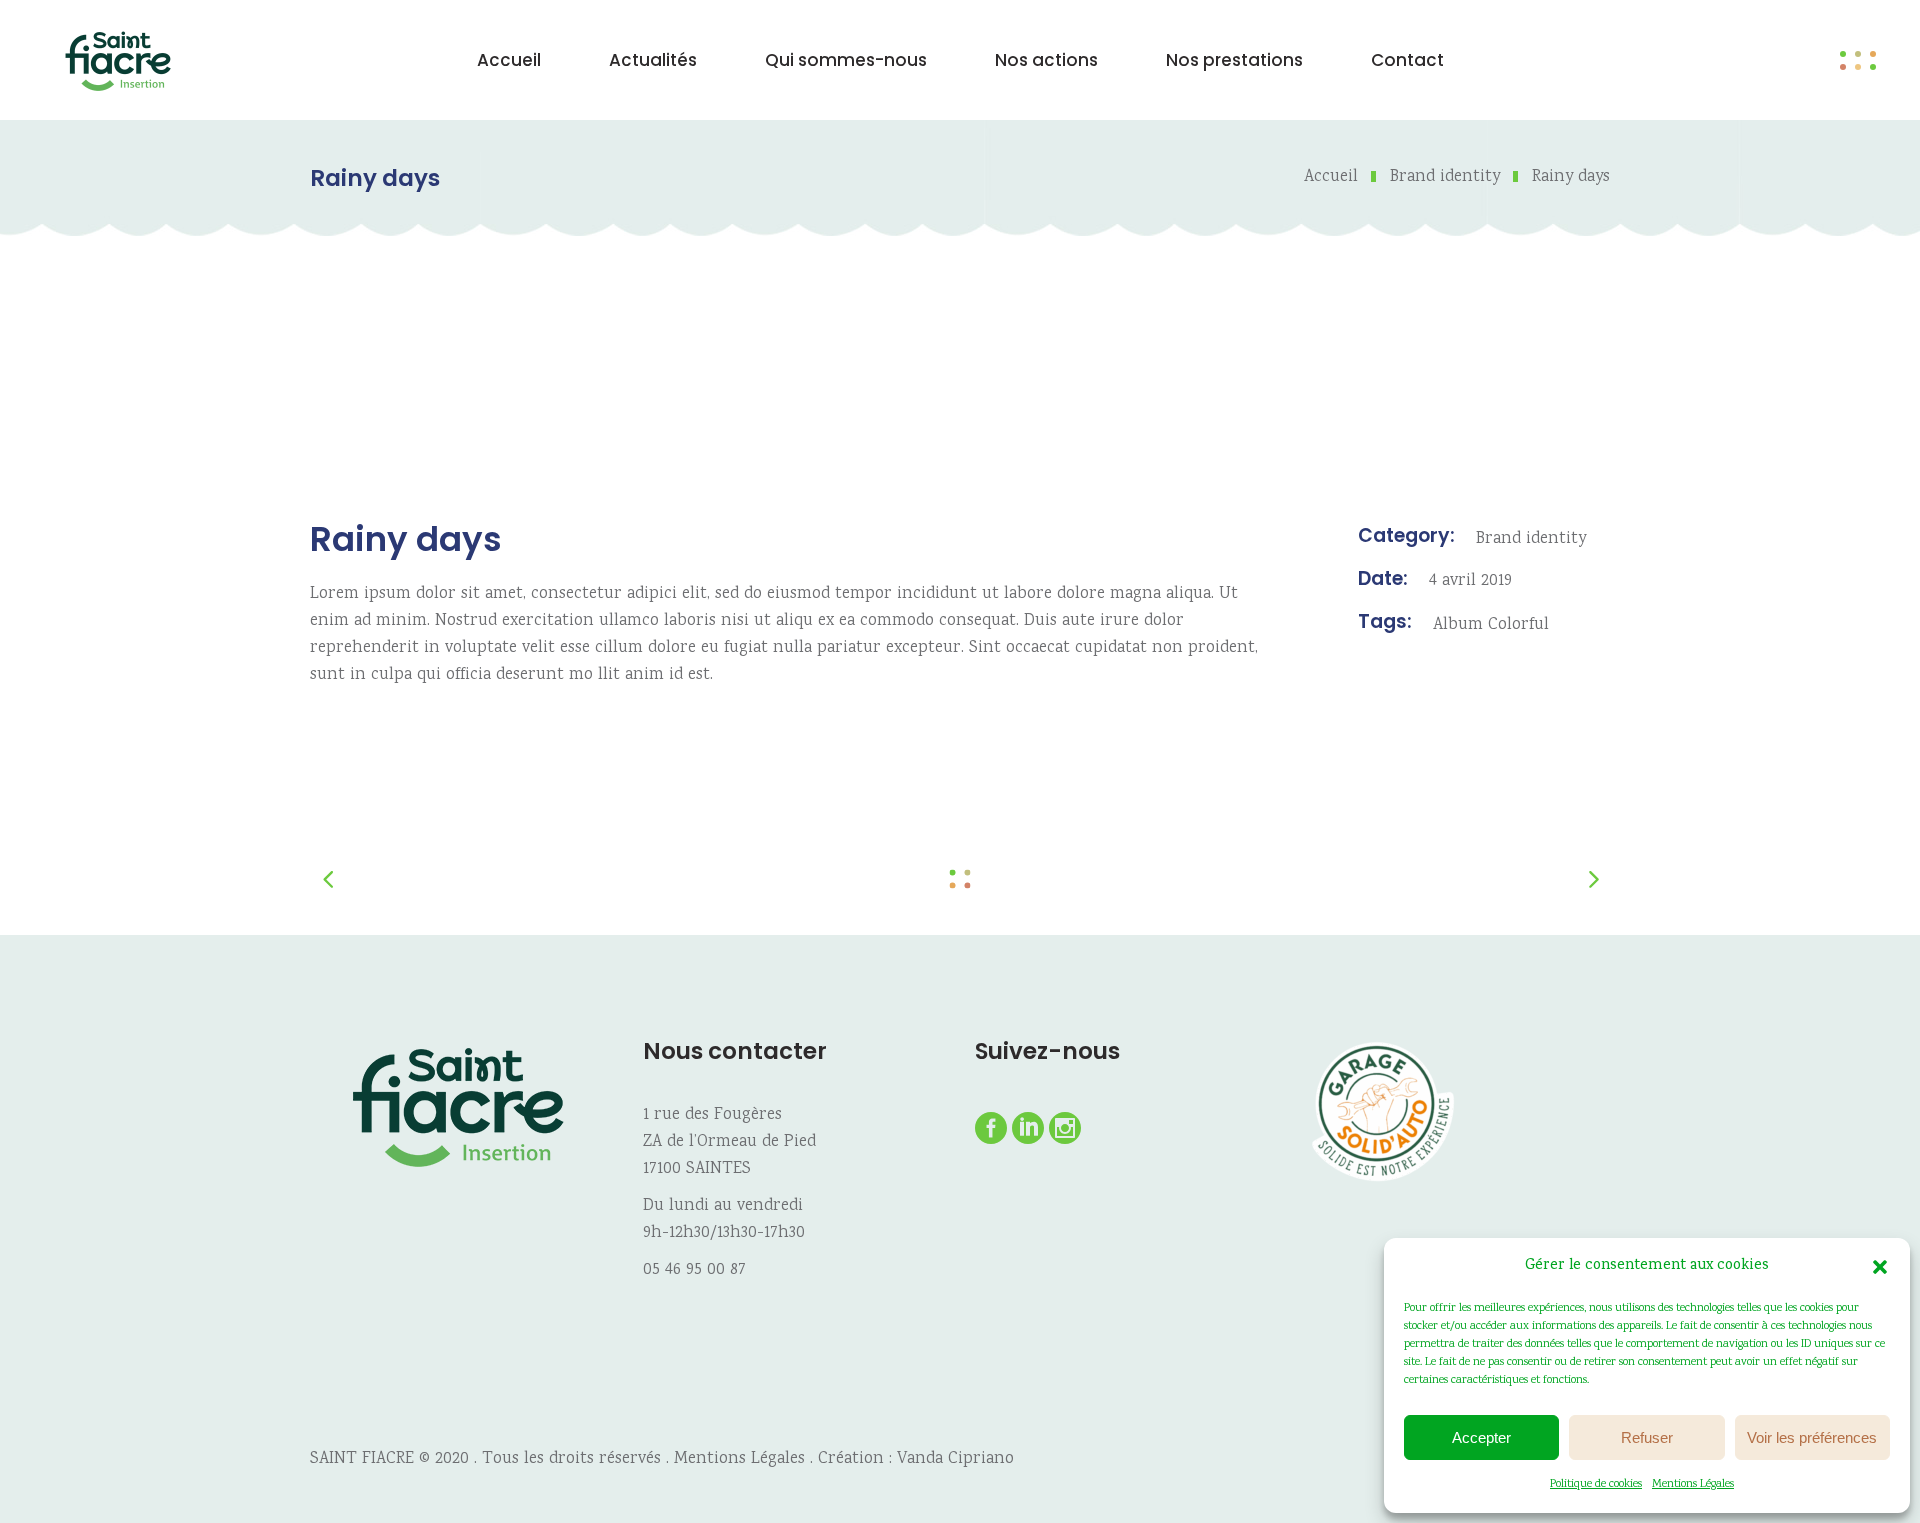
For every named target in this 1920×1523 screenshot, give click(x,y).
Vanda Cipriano (955, 1459)
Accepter (1481, 1437)
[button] (1880, 1267)
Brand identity (1445, 177)
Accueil (1331, 177)
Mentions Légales (1693, 1484)
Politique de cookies (1596, 1484)
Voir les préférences (1812, 1437)
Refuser (1647, 1437)
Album (1458, 625)
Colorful (1518, 625)
